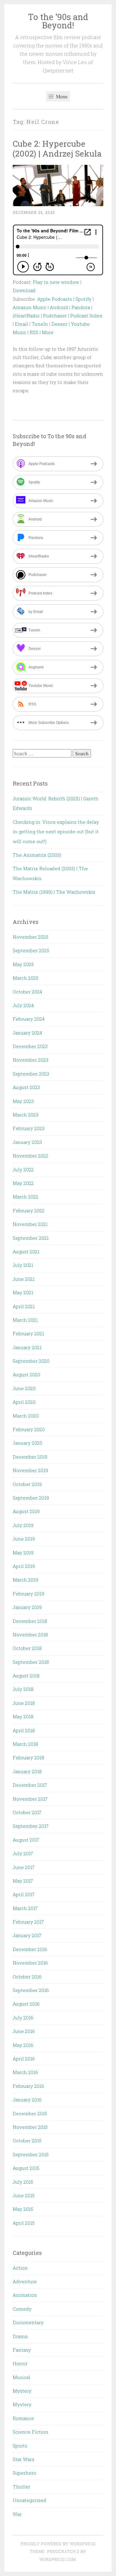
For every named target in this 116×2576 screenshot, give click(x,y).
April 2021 (24, 1306)
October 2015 (27, 2141)
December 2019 (30, 1457)
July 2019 (23, 1525)
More (48, 332)
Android (59, 307)
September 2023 (31, 1074)
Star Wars (24, 2459)
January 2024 (27, 1033)
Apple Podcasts (55, 299)
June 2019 (24, 1539)
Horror (20, 2363)
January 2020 (28, 1443)
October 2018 (27, 1648)
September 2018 (31, 1662)
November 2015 (30, 2127)
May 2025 (23, 964)
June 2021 (24, 1279)
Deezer (59, 324)
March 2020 (26, 1416)
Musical (21, 2377)
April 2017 (24, 1894)
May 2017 (23, 1881)
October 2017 (27, 1812)
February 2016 (28, 2086)
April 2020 (24, 1402)
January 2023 (27, 1142)
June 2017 (24, 1867)
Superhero (24, 2473)
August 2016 (26, 2004)
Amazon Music (30, 307)
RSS (34, 332)
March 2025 (26, 978)
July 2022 (23, 1170)
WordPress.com (58, 2559)
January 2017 (27, 1935)
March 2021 (25, 1320)
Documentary (28, 2322)
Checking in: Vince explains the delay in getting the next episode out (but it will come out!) (56, 832)
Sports (20, 2446)
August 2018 (26, 1676)
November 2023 (30, 1060)
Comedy (22, 2309)
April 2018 (24, 1730)
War (17, 2514)
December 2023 (30, 1046)
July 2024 (23, 1005)
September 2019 (31, 1498)
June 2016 (24, 2031)
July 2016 (23, 2018)
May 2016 (23, 2045)
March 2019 (25, 1580)
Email (21, 324)
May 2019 (23, 1553)
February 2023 (29, 1128)
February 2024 (29, 1019)
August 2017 (26, 1840)
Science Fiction (30, 2432)
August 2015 (26, 2168)
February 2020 (29, 1429)
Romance (23, 2418)
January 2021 (27, 1347)
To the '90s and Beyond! (58, 21)
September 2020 (31, 1361)
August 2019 (26, 1511)
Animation (25, 2295)
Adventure (25, 2281)
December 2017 (30, 1785)
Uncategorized (29, 2500)
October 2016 (27, 1977)
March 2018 (25, 1744)
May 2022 (23, 1183)
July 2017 (23, 1853)
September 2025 (31, 950)
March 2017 (25, 1908)
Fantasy (22, 2350)
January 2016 (27, 2100)
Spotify (84, 299)
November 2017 (30, 1799)
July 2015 (23, 2182)
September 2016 (31, 1990)
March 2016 (25, 2072)
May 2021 (23, 1292)
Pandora (81, 307)
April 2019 (24, 1566)
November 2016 (30, 1963)
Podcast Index (86, 316)
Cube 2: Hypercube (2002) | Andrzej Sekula (57, 148)
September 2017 (31, 1826)
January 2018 (27, 1771)
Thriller (21, 2487)
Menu (61, 96)
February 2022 (29, 1210)
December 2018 (30, 1621)
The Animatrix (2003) (37, 855)
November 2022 (30, 1156)
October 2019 (27, 1484)
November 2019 (30, 1470)
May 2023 (23, 1101)
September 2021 (31, 1238)
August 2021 (26, 1251)
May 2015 (23, 2209)
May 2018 (23, 1717)
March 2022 (26, 1197)
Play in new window (56, 282)
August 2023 (26, 1087)
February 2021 (28, 1333)
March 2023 (26, 1115)
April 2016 (24, 2059)
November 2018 (30, 1635)
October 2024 (27, 992)
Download (24, 290)
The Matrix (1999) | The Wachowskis (54, 892)
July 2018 (23, 1689)
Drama (20, 2336)
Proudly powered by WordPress (58, 2544)
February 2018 (28, 1757)
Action (20, 2268)
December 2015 (30, 2113)
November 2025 (30, 937)
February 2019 (28, 1594)
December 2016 (30, 1949)
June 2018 (24, 1703)
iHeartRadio (26, 316)
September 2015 (31, 2154)
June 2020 (24, 1388)
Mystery (22, 2391)
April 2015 (24, 2223)
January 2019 (27, 1607)
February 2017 (28, 1922)
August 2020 (26, 1374)
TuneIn (40, 324)
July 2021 (23, 1265)
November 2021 (30, 1224)
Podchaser (55, 316)
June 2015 (24, 2195)
